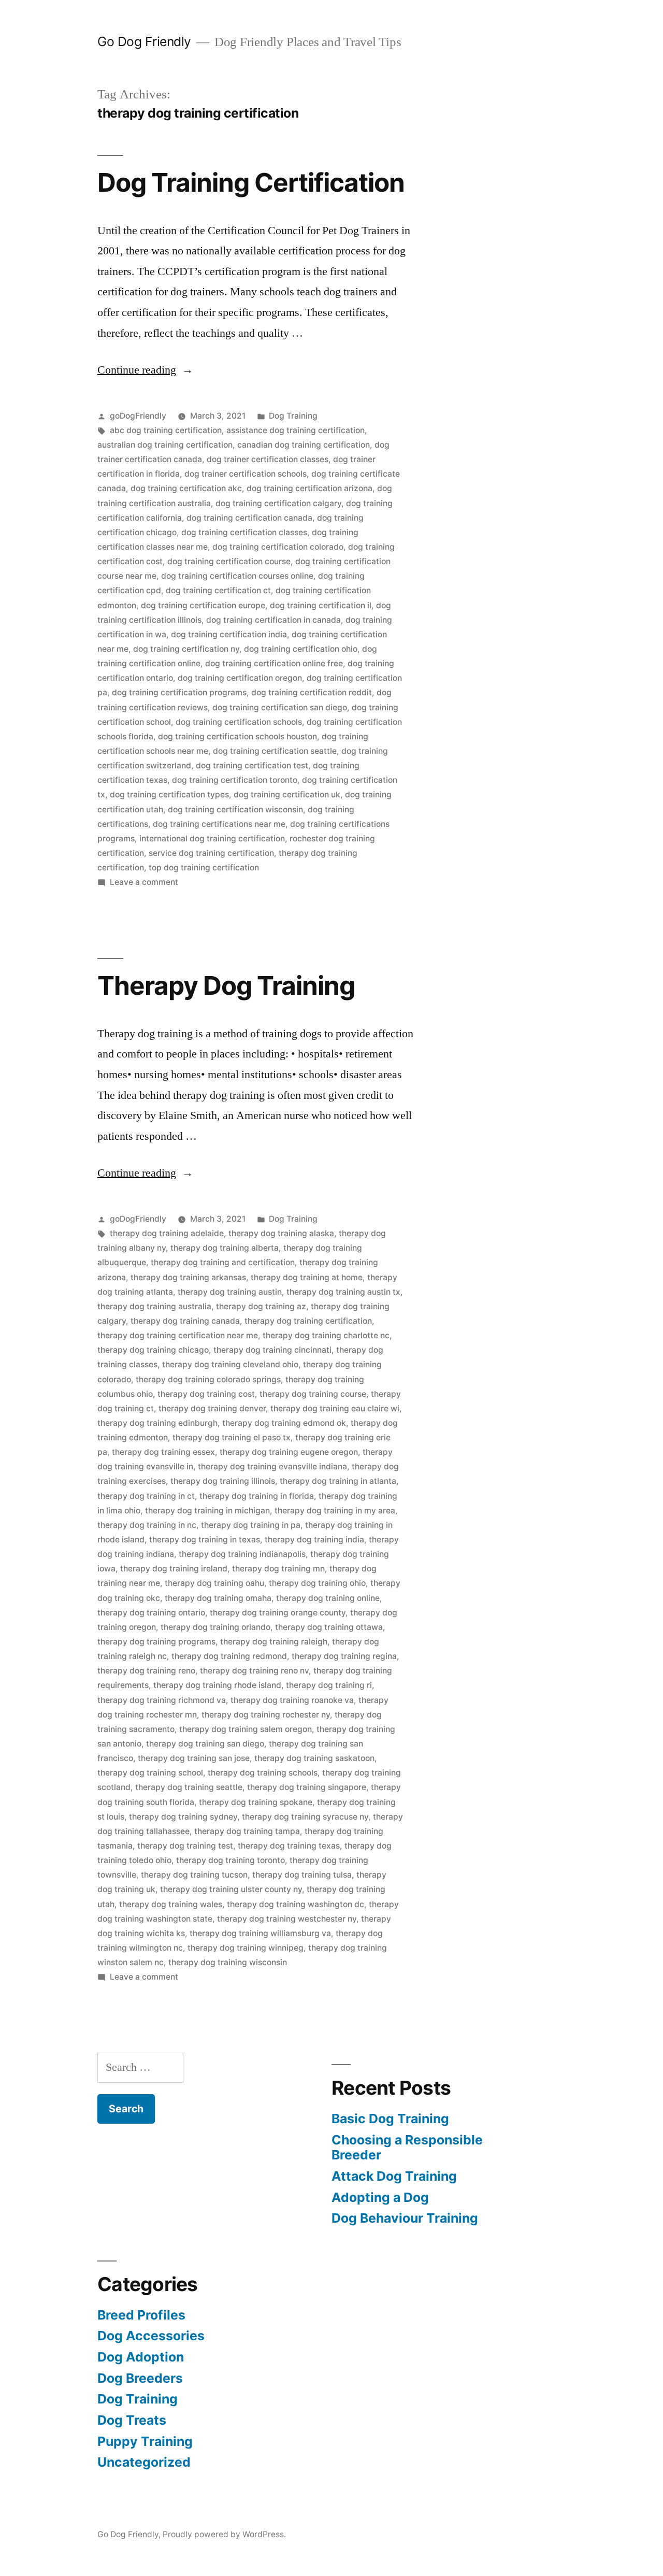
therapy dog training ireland (174, 1569)
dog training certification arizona (309, 488)
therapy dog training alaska (281, 1233)
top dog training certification (204, 868)
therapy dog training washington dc (296, 1904)
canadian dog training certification (304, 445)
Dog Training (293, 416)
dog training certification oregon (240, 678)
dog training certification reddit (312, 692)
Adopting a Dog (380, 2197)
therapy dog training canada (185, 1321)
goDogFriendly (138, 416)
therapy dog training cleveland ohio (230, 1364)
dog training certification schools (239, 722)
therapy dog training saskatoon (314, 1758)
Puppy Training (145, 2441)
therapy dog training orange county (278, 1613)
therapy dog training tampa (247, 1831)
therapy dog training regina (344, 1656)
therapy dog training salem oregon (246, 1729)
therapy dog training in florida (257, 1496)
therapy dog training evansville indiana (272, 1466)
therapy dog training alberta (225, 1248)
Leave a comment (144, 882)
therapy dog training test (185, 1846)
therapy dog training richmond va (162, 1700)
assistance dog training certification (296, 430)
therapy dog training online (328, 1598)
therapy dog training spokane (256, 1802)
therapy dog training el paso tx (232, 1437)
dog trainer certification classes (268, 459)
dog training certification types (169, 795)
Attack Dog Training (394, 2176)
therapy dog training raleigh (274, 1642)
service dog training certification (211, 853)
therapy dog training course (313, 1394)
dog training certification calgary (278, 503)
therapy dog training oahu (214, 1583)
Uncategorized (144, 2462)
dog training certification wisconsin (235, 810)
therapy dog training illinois (223, 1481)
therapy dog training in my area (335, 1511)
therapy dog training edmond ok (284, 1423)
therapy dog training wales (171, 1904)
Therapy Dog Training (226, 985)
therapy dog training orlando (215, 1627)
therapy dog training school (150, 1773)
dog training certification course (229, 561)
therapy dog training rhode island (217, 1685)
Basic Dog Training (390, 2119)
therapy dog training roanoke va (292, 1700)
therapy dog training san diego (205, 1744)
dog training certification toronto (235, 780)
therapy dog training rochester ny (266, 1715)
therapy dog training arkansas (188, 1277)
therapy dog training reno (146, 1671)
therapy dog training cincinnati (272, 1350)
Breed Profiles (141, 2315)
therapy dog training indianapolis (242, 1554)
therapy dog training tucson (194, 1875)
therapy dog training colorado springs (208, 1379)
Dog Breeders (140, 2378)
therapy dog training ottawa (329, 1627)
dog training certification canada (249, 518)
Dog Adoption (141, 2357)
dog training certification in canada (273, 620)
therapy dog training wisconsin (228, 1962)
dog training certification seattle (275, 751)
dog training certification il (321, 605)
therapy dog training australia (154, 1306)
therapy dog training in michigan (207, 1511)
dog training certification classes (244, 532)
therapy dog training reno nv (254, 1671)
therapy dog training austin (230, 1292)
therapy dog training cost (206, 1394)
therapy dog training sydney (183, 1817)
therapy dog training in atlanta (338, 1481)
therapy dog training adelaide (167, 1233)
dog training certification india (229, 634)
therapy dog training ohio (317, 1583)
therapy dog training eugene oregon (289, 1452)
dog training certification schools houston (237, 736)
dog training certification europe (203, 605)
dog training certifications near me (219, 824)
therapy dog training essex (163, 1452)
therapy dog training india (314, 1540)
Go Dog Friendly (144, 41)
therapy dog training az (261, 1306)
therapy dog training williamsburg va (260, 1933)
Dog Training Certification (251, 182)
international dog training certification (212, 839)
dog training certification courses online (237, 576)
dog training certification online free (274, 663)
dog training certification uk (287, 795)
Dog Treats (132, 2420)
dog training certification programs (179, 692)
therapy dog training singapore (307, 1787)
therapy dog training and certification (223, 1262)
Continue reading (145, 370)
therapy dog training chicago (153, 1350)
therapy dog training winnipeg (246, 1948)
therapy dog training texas (289, 1846)
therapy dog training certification (308, 1321)
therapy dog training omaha (218, 1598)
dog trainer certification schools (246, 474)
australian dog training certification (165, 445)
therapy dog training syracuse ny (305, 1817)
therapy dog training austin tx (343, 1292)
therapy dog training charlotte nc (326, 1335)
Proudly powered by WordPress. (224, 2534)
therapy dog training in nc (147, 1525)
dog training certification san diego (280, 707)
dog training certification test (252, 765)
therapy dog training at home (307, 1277)
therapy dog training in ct (146, 1496)
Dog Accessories (151, 2336)
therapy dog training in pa (251, 1525)
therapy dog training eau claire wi (335, 1408)
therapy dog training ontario (151, 1613)
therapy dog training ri (329, 1685)
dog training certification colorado (278, 547)
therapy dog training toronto (230, 1860)
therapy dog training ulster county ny (231, 1889)
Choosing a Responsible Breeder (407, 2148)
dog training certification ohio (301, 649)
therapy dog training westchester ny (287, 1919)
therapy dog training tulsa (302, 1875)
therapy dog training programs (156, 1642)
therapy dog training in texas (205, 1540)
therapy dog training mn (278, 1569)
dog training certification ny (186, 649)
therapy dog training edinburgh (157, 1423)
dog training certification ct (218, 590)
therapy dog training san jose (194, 1758)
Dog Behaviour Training (405, 2218)
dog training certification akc (186, 488)
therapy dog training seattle (189, 1787)
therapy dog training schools (263, 1773)
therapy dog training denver (212, 1408)
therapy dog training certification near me (178, 1335)
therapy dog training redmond (229, 1656)
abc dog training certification (166, 430)
